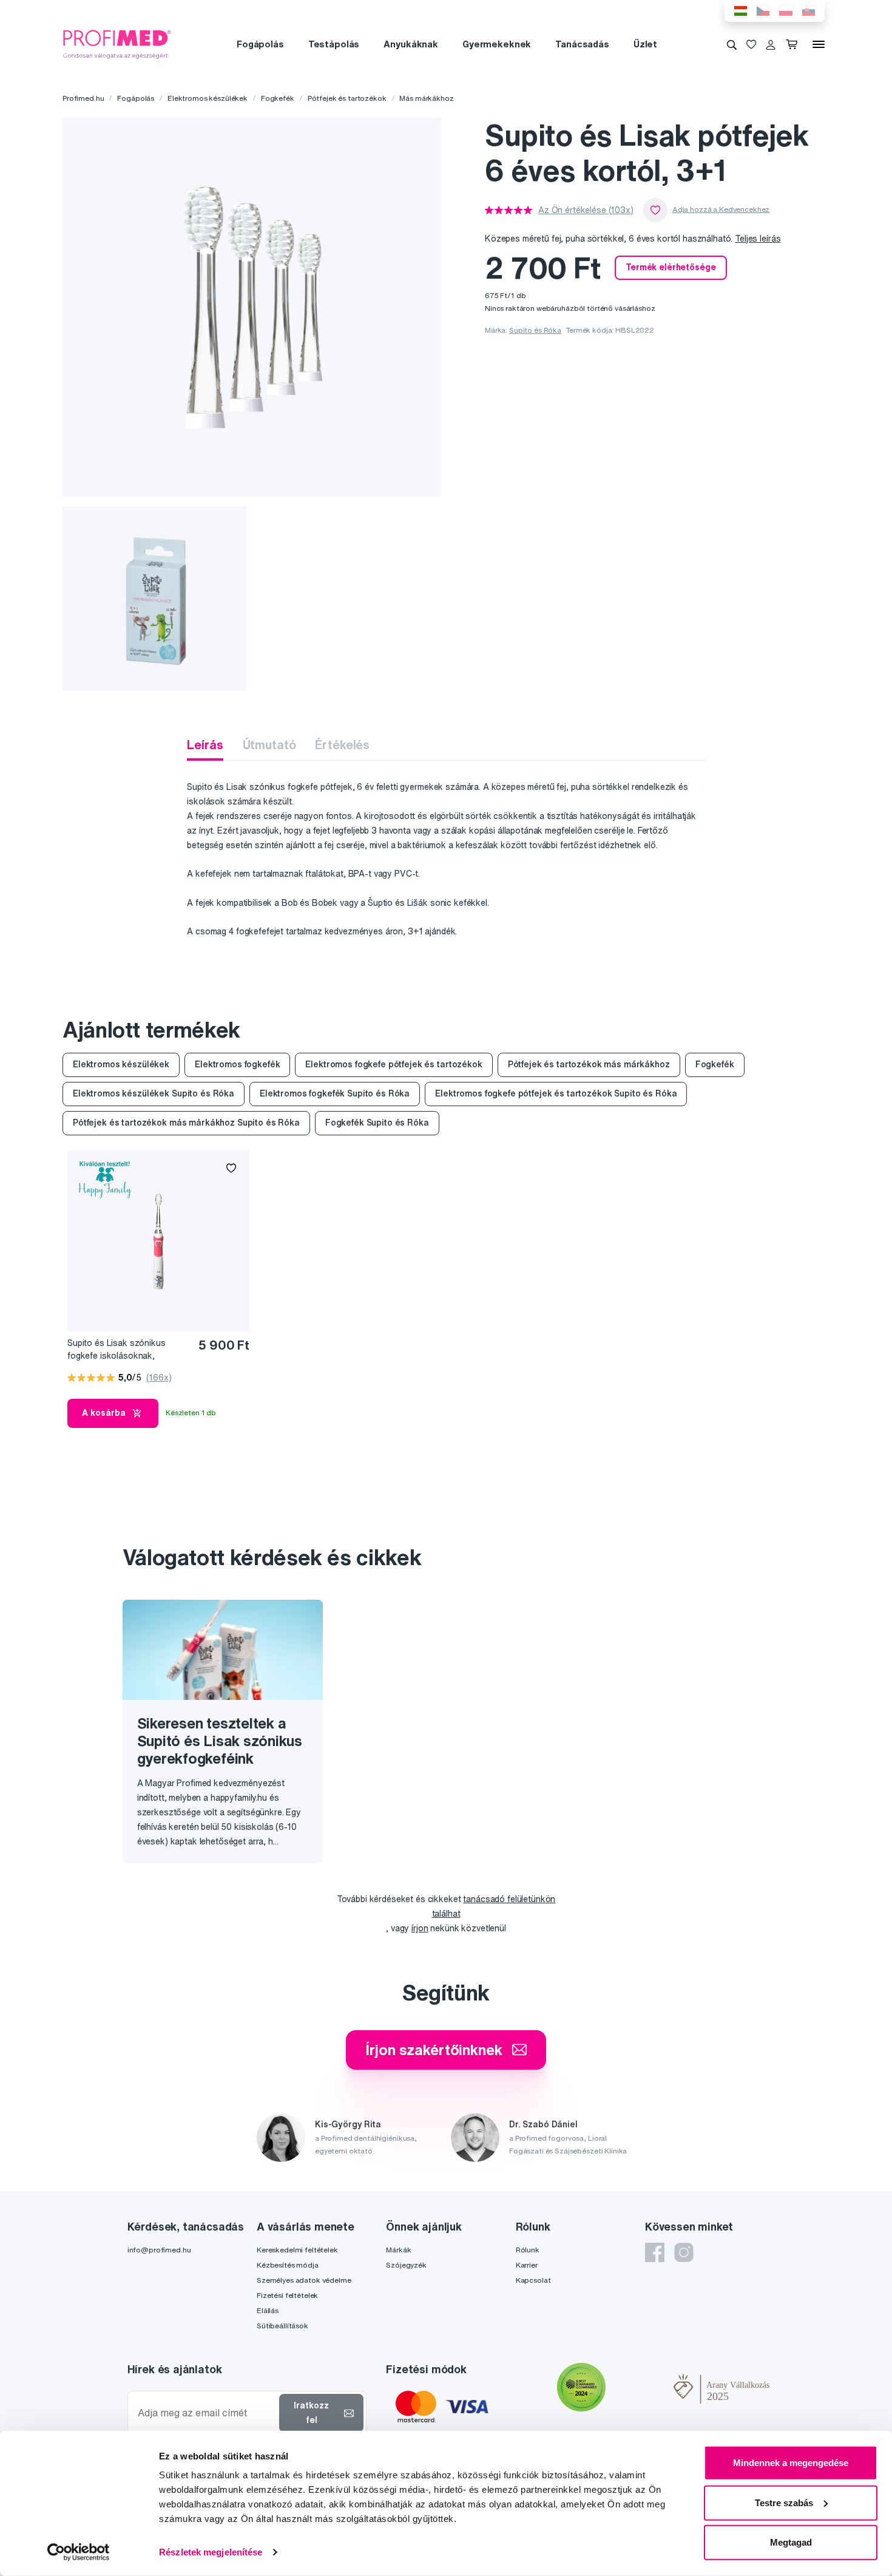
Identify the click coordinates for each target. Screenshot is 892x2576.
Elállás (268, 2310)
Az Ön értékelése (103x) (586, 210)
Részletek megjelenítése (211, 2552)
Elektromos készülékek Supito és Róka (154, 1093)
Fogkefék (278, 98)
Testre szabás (784, 2502)
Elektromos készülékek (208, 98)
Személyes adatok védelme (304, 2280)
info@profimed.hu (159, 2250)
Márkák (398, 2250)
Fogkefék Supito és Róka (377, 1123)
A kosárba (104, 1413)
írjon (420, 1928)
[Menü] (819, 44)
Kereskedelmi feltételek (297, 2250)
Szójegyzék (406, 2265)
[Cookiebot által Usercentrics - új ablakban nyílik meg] (79, 2552)
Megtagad (791, 2542)
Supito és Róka (535, 330)
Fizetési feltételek (287, 2295)
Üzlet (645, 44)
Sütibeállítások (282, 2326)
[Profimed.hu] (117, 44)
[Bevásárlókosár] (794, 44)
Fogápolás (260, 44)
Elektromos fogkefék (237, 1064)
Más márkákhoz (426, 98)
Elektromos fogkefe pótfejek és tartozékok (394, 1064)
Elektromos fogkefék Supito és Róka (335, 1093)
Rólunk (528, 2250)
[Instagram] (684, 2252)
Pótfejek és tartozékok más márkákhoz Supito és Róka (186, 1123)
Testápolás (334, 44)
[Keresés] (732, 44)
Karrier (527, 2265)
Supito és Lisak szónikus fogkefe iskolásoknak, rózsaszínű (117, 1350)
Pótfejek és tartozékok (347, 98)
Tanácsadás (582, 44)
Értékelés (342, 745)
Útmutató (269, 745)
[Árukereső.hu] (640, 2389)
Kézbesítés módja (288, 2265)
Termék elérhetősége (671, 267)
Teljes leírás (758, 239)
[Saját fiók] (771, 44)
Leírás (205, 745)
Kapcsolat (533, 2280)
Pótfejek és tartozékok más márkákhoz (589, 1064)
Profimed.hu (83, 98)
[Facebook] (655, 2252)
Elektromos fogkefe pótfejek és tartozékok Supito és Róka (556, 1093)
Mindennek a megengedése (791, 2463)
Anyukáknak (411, 44)
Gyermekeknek (497, 44)
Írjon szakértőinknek (434, 2050)
